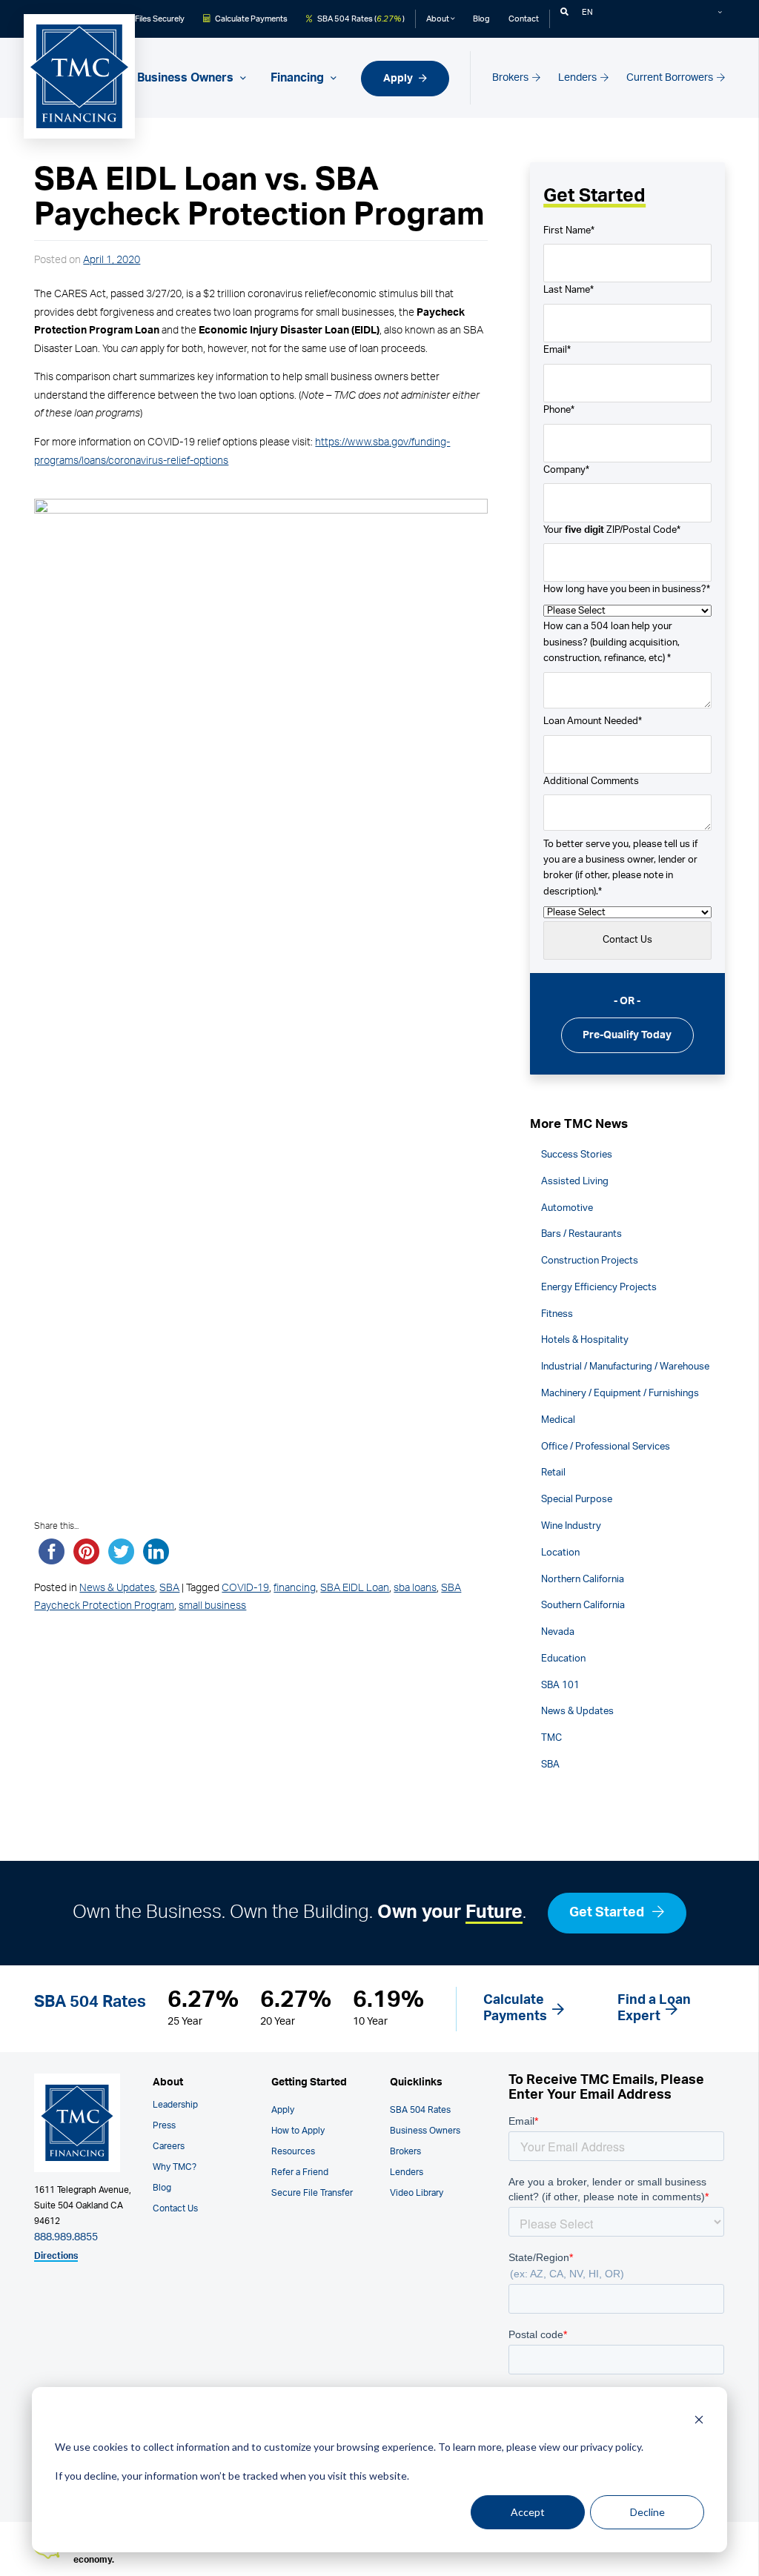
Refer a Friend (300, 2172)
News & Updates (117, 1588)
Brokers (511, 77)
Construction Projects (590, 1261)
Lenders (579, 77)
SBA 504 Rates (420, 2110)
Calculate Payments (251, 19)
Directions (56, 2256)
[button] (564, 12)
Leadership (175, 2105)
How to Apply (298, 2131)
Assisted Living (575, 1181)
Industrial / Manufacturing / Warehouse (625, 1367)
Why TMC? (175, 2167)
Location (560, 1553)
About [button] (438, 19)
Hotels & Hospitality (585, 1340)
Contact (524, 19)
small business (212, 1606)
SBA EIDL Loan (355, 1588)
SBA (169, 1588)
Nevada (558, 1632)
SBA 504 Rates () (360, 19)
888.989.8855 (66, 2237)
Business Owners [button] (187, 78)
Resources (293, 2151)
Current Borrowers (671, 77)
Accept (528, 2512)
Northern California (583, 1579)
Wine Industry (571, 1526)
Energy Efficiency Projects (599, 1287)
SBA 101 (560, 1685)
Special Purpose (577, 1499)
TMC (551, 1738)
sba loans (415, 1588)
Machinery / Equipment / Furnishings (620, 1393)
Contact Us (175, 2208)
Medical (558, 1420)
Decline (647, 2512)
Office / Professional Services (606, 1447)
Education (563, 1659)
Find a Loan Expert (654, 2008)
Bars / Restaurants (581, 1234)
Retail (553, 1473)
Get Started (608, 1913)
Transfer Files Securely (143, 19)
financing (295, 1588)
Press (164, 2125)
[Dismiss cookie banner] (699, 2419)
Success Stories (577, 1155)
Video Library (417, 2193)
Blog (481, 19)
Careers (169, 2146)
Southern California (583, 1605)
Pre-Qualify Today (627, 1035)
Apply (399, 78)
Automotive (567, 1208)
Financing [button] (299, 78)
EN (587, 12)
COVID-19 (245, 1588)
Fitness (557, 1314)
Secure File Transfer (312, 2193)
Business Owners (425, 2131)
